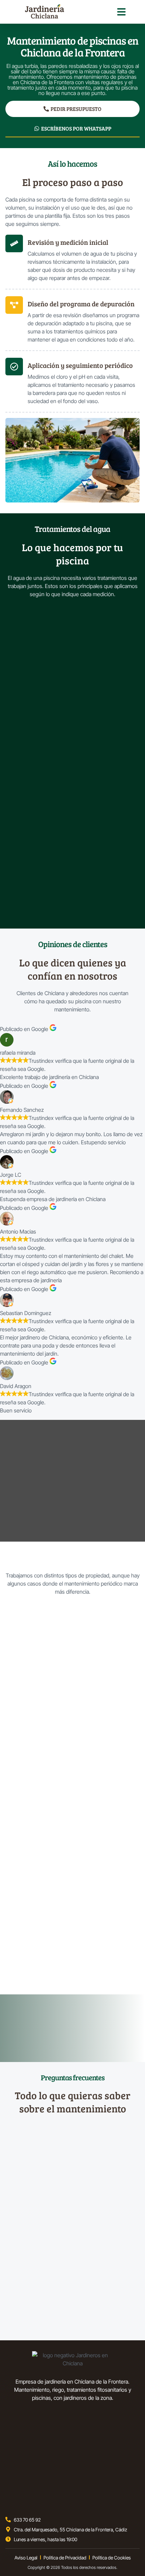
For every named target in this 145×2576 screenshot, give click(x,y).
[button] (121, 12)
